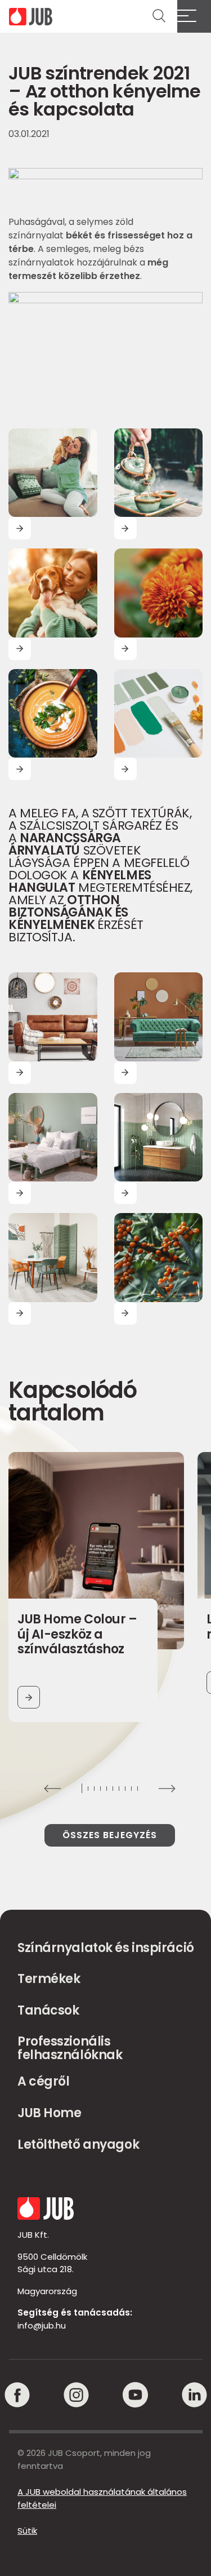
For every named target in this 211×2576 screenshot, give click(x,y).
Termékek (49, 1979)
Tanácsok (48, 2010)
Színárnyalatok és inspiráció (106, 1948)
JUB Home (49, 2113)
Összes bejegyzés (110, 1835)
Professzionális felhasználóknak (70, 2048)
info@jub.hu (42, 2325)
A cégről (43, 2081)
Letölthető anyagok (78, 2145)
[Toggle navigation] (194, 16)
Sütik (27, 2531)
